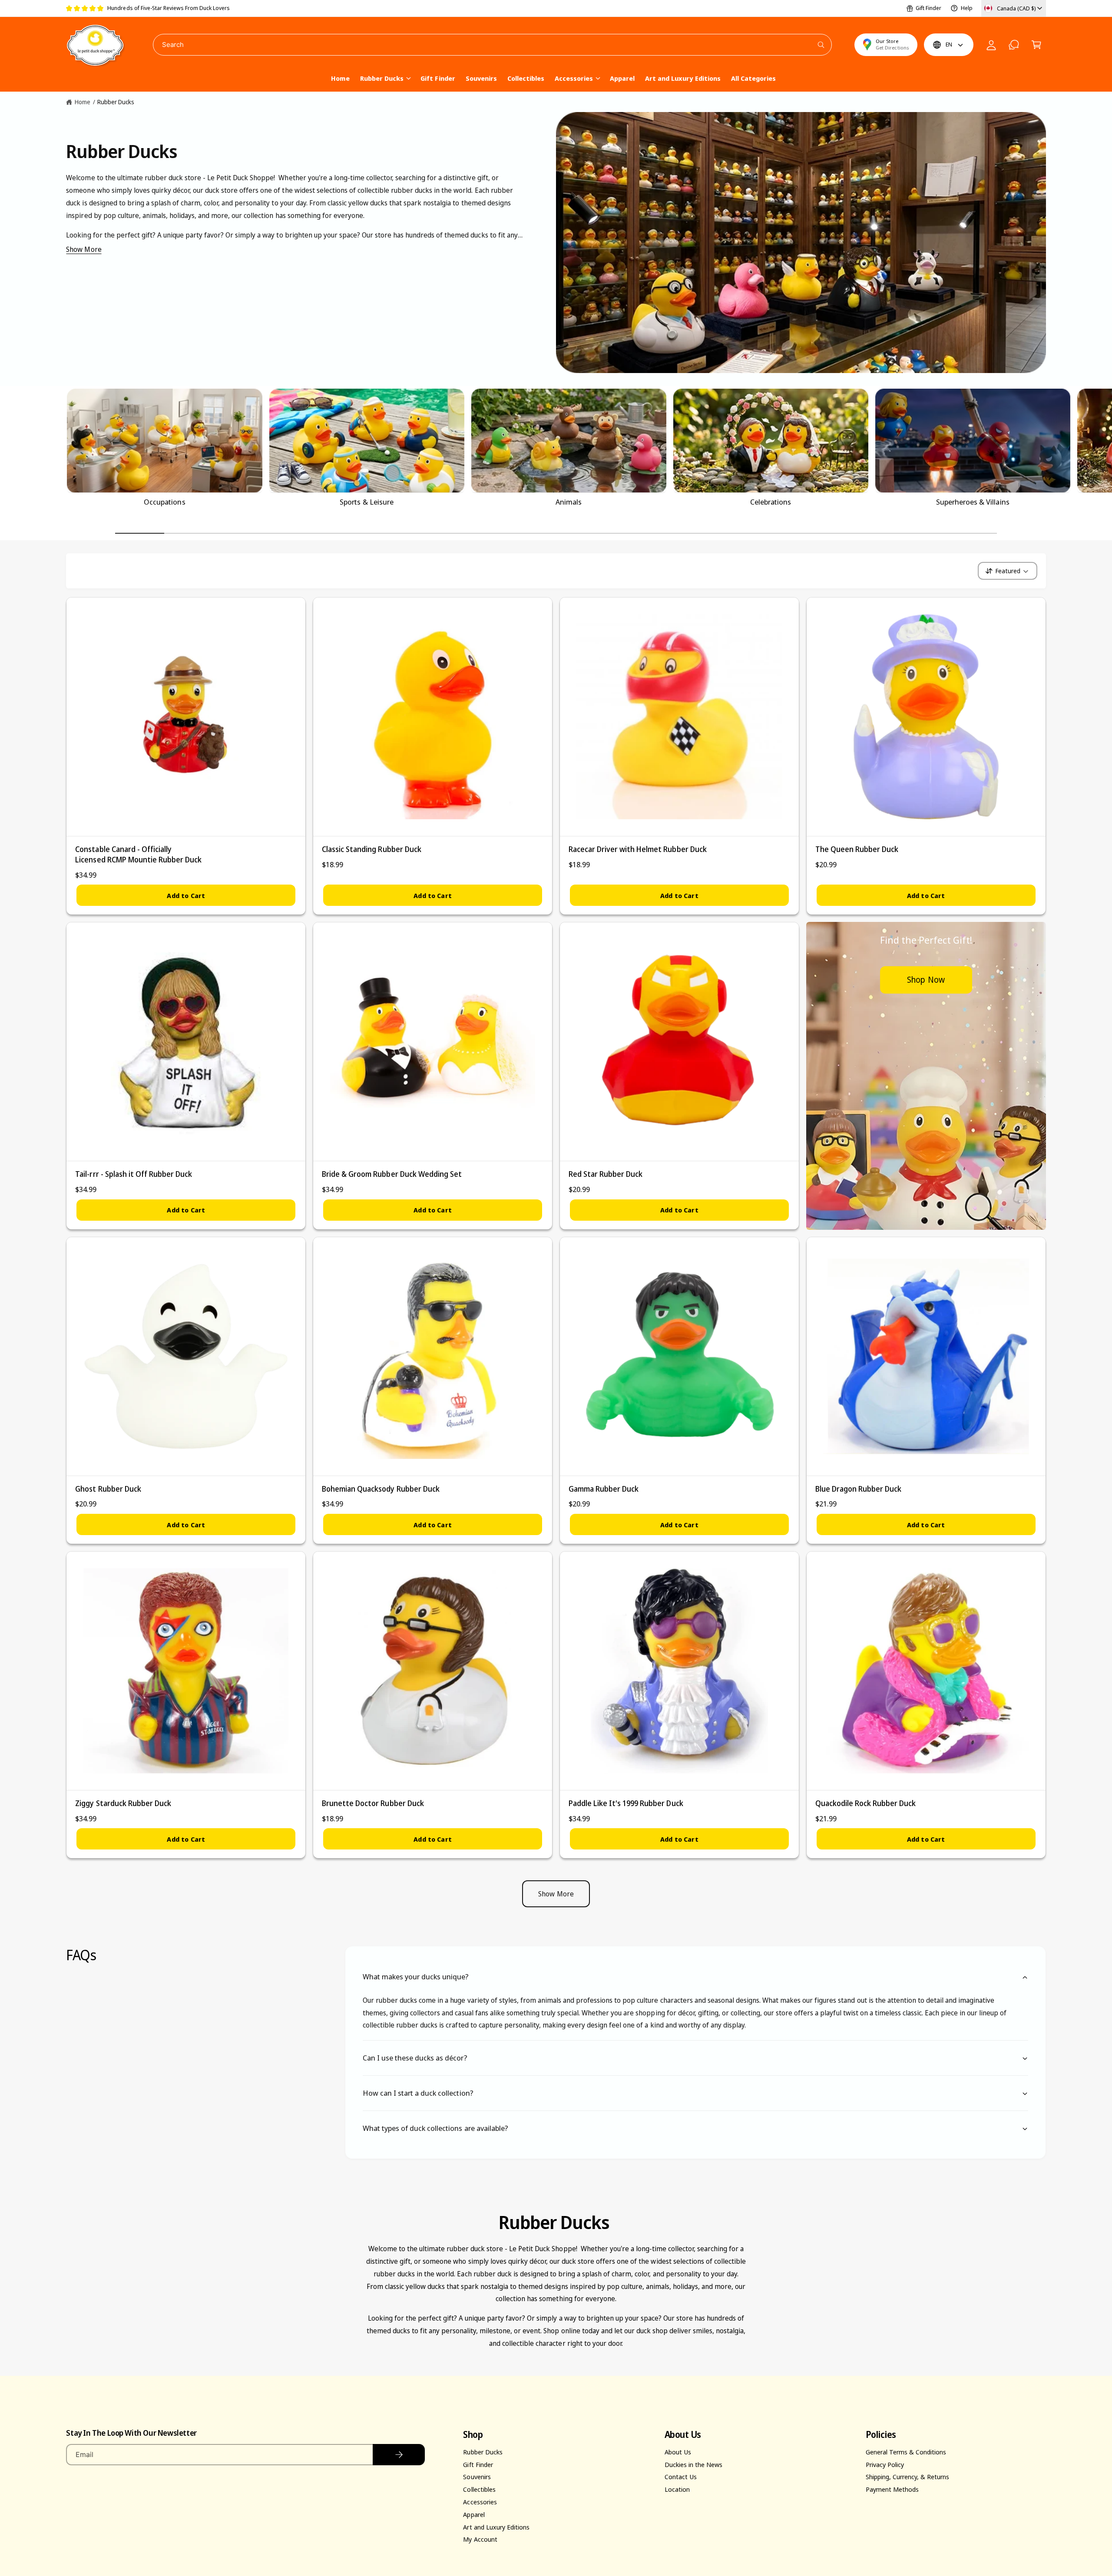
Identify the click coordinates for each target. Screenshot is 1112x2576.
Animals (569, 502)
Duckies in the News (693, 2464)
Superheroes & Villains (973, 502)
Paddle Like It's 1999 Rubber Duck (626, 1803)
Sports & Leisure (366, 502)
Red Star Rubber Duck (606, 1174)
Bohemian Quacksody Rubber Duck (381, 1489)
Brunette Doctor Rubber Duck (373, 1803)
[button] (1036, 45)
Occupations (164, 502)
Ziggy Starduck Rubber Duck (123, 1803)
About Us (678, 2452)
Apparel (474, 2514)
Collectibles (479, 2489)
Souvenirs (477, 2477)
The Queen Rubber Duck (857, 849)
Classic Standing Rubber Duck (371, 849)
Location (677, 2489)
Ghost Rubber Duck (108, 1489)
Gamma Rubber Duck (604, 1489)
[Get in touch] (1014, 45)
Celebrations (771, 502)
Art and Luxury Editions (496, 2527)
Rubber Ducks (382, 78)
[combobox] (492, 45)
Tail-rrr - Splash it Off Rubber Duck (134, 1174)
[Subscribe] (399, 2455)
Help (967, 8)
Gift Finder (928, 8)
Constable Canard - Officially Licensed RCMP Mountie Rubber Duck (138, 854)
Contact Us (681, 2477)
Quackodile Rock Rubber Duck (865, 1803)
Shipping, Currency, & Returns (907, 2477)
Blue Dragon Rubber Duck (858, 1489)
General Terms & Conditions (906, 2452)
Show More (84, 249)
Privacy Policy (885, 2464)
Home (83, 102)
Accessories (574, 78)
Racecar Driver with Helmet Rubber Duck (638, 849)
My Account (480, 2539)
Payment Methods (892, 2489)
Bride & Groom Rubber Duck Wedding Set (392, 1174)
